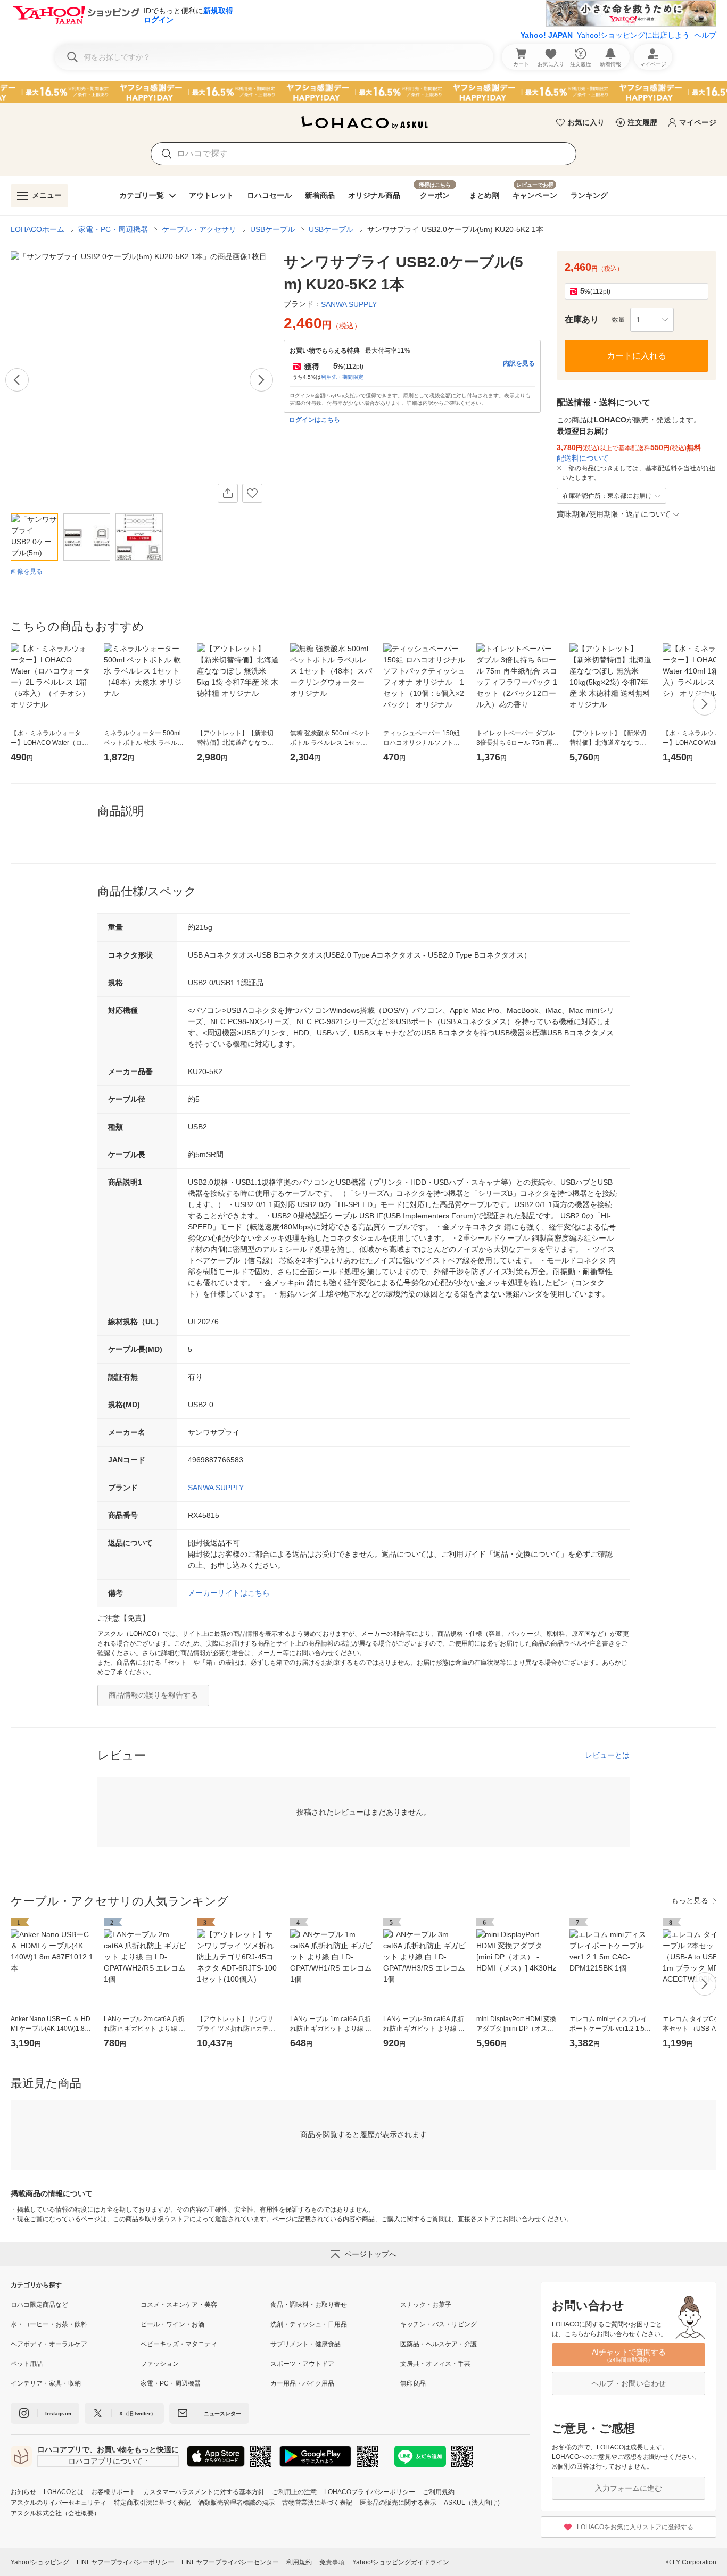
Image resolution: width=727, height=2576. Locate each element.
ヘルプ (705, 35)
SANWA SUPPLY (216, 1488)
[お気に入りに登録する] (252, 493)
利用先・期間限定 (342, 377)
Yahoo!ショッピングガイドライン (401, 2562)
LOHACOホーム (38, 229)
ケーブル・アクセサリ (199, 229)
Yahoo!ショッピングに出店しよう (633, 35)
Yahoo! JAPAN (547, 35)
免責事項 (332, 2562)
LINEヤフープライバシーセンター (230, 2562)
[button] (652, 320)
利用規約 (299, 2562)
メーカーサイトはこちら (229, 1593)
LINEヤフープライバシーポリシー (125, 2562)
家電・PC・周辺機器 (113, 229)
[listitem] (76, 2305)
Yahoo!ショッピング (40, 2562)
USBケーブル (272, 229)
